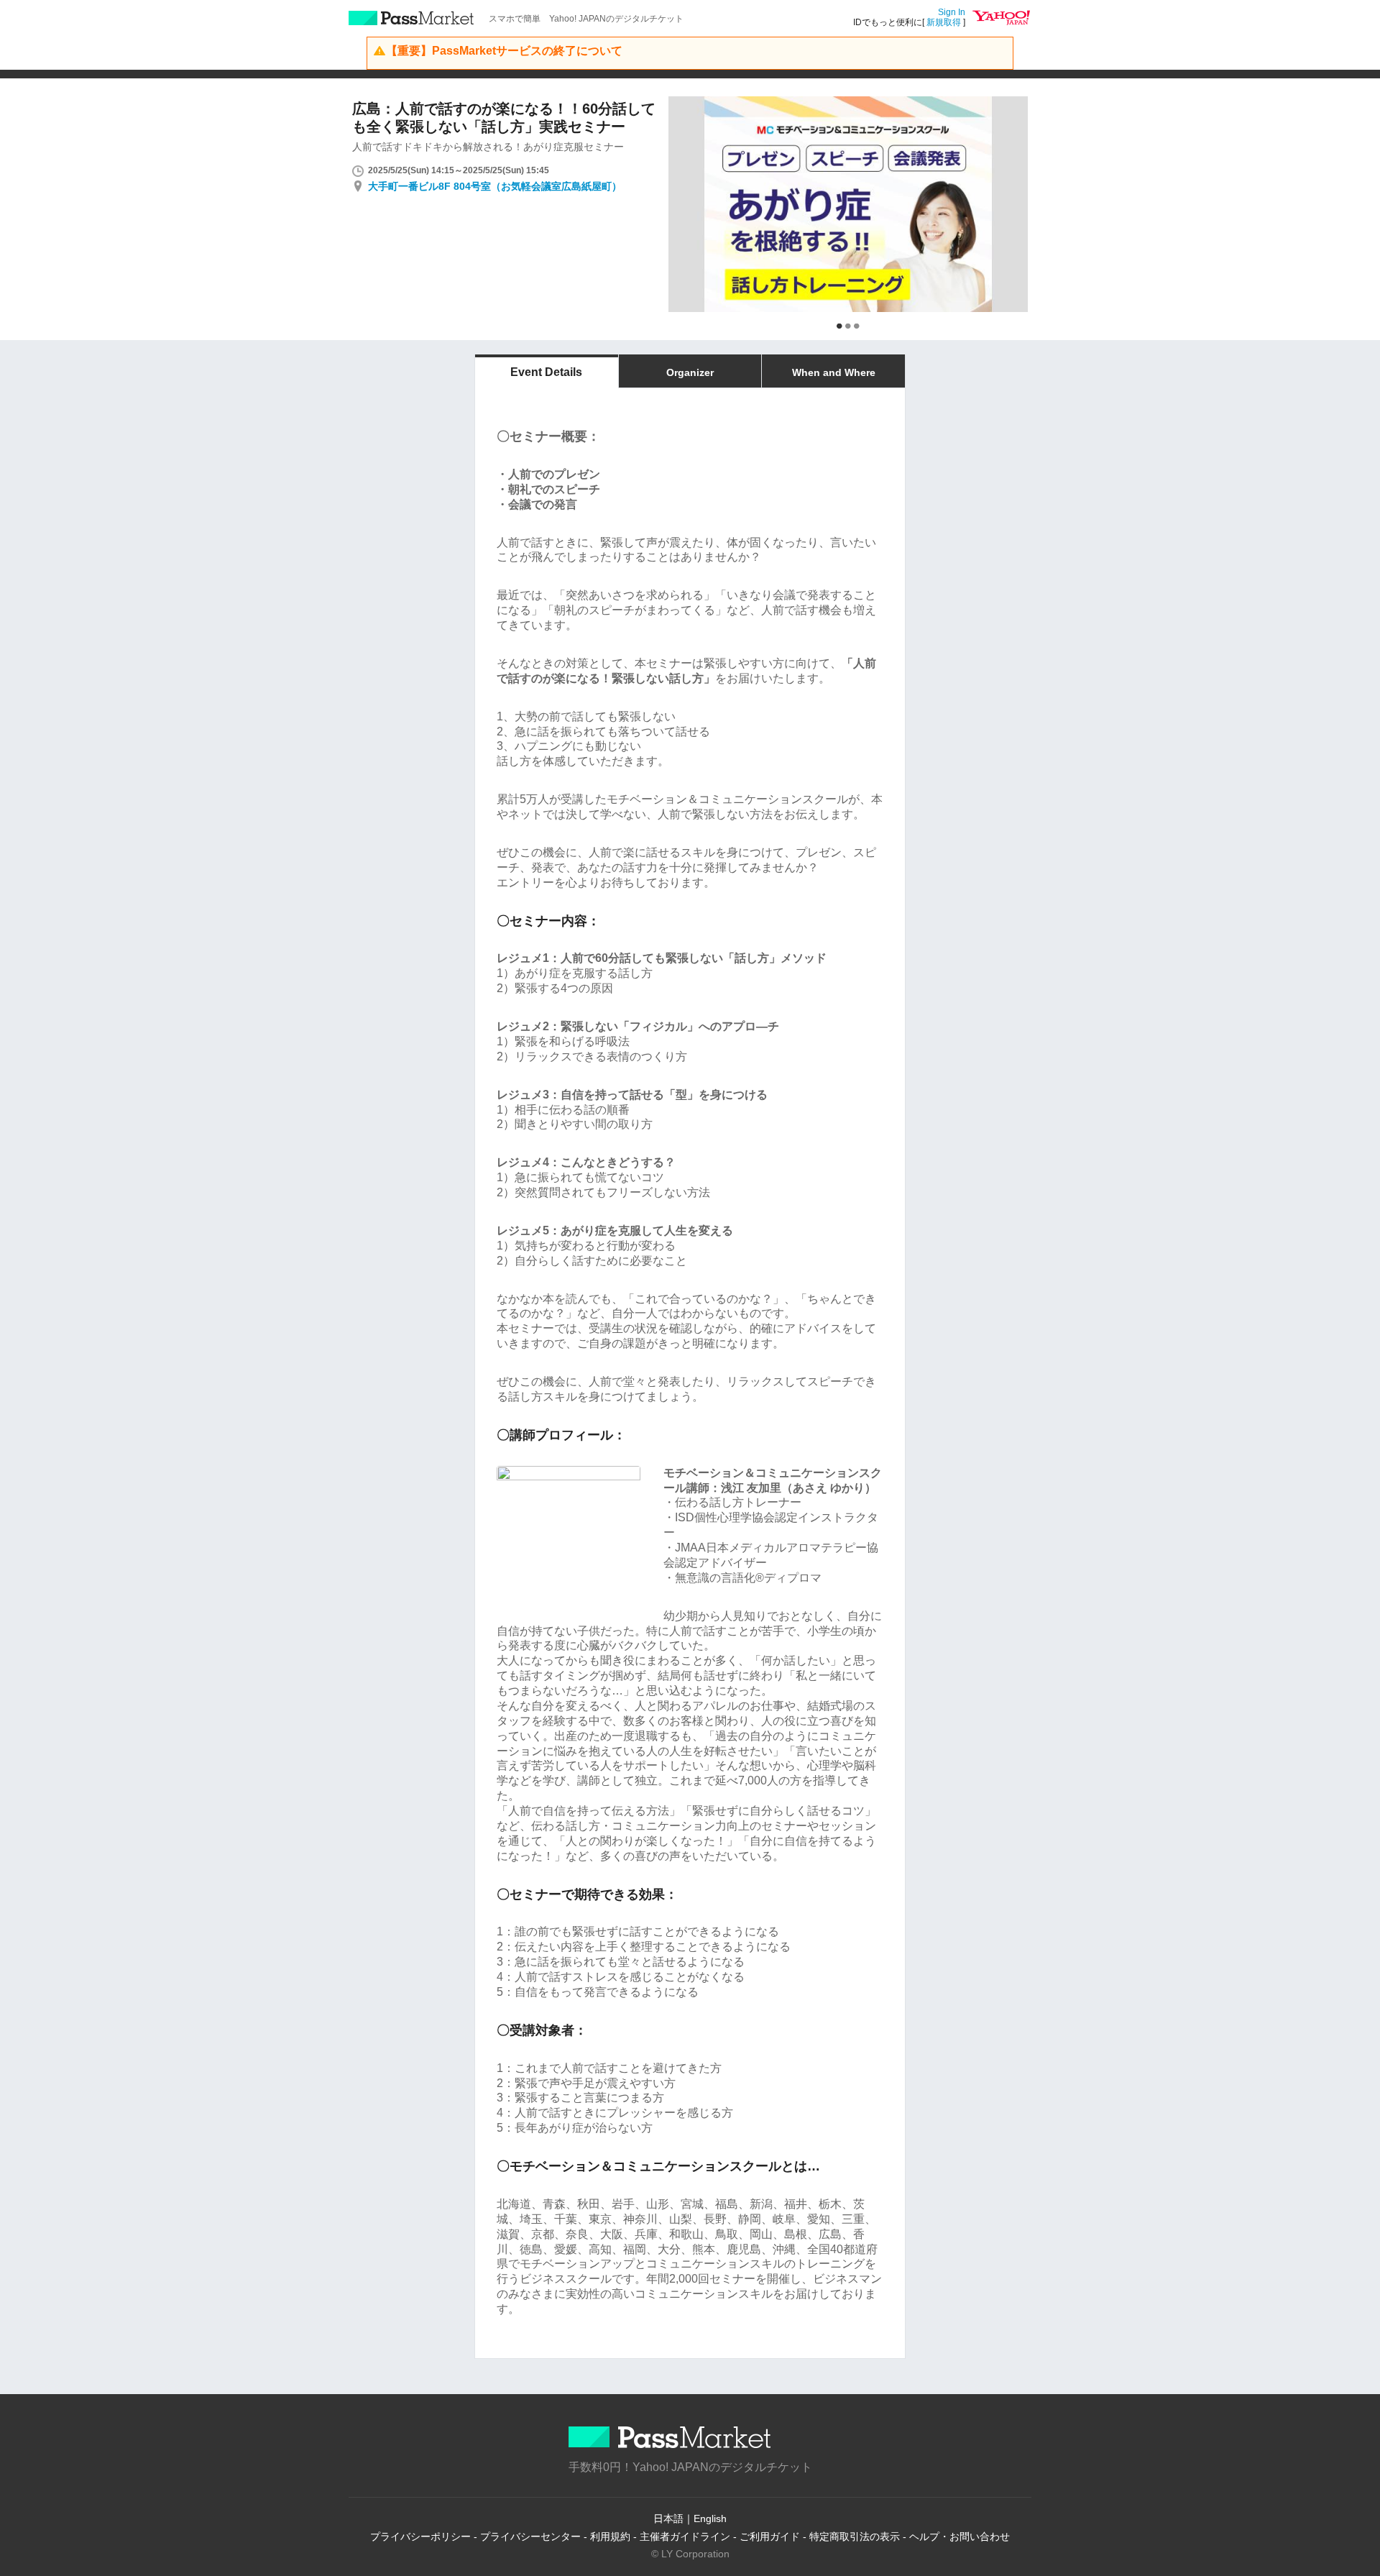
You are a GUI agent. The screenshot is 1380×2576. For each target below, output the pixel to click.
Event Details (546, 372)
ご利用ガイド (770, 2536)
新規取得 (944, 22)
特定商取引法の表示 (855, 2536)
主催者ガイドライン (685, 2536)
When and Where (834, 372)
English (710, 2518)
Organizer (690, 372)
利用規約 (610, 2536)
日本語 (668, 2518)
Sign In (952, 12)
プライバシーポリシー (420, 2536)
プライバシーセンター (530, 2536)
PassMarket (411, 18)
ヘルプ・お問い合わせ (960, 2536)
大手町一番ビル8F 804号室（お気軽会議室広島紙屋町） (495, 186)
